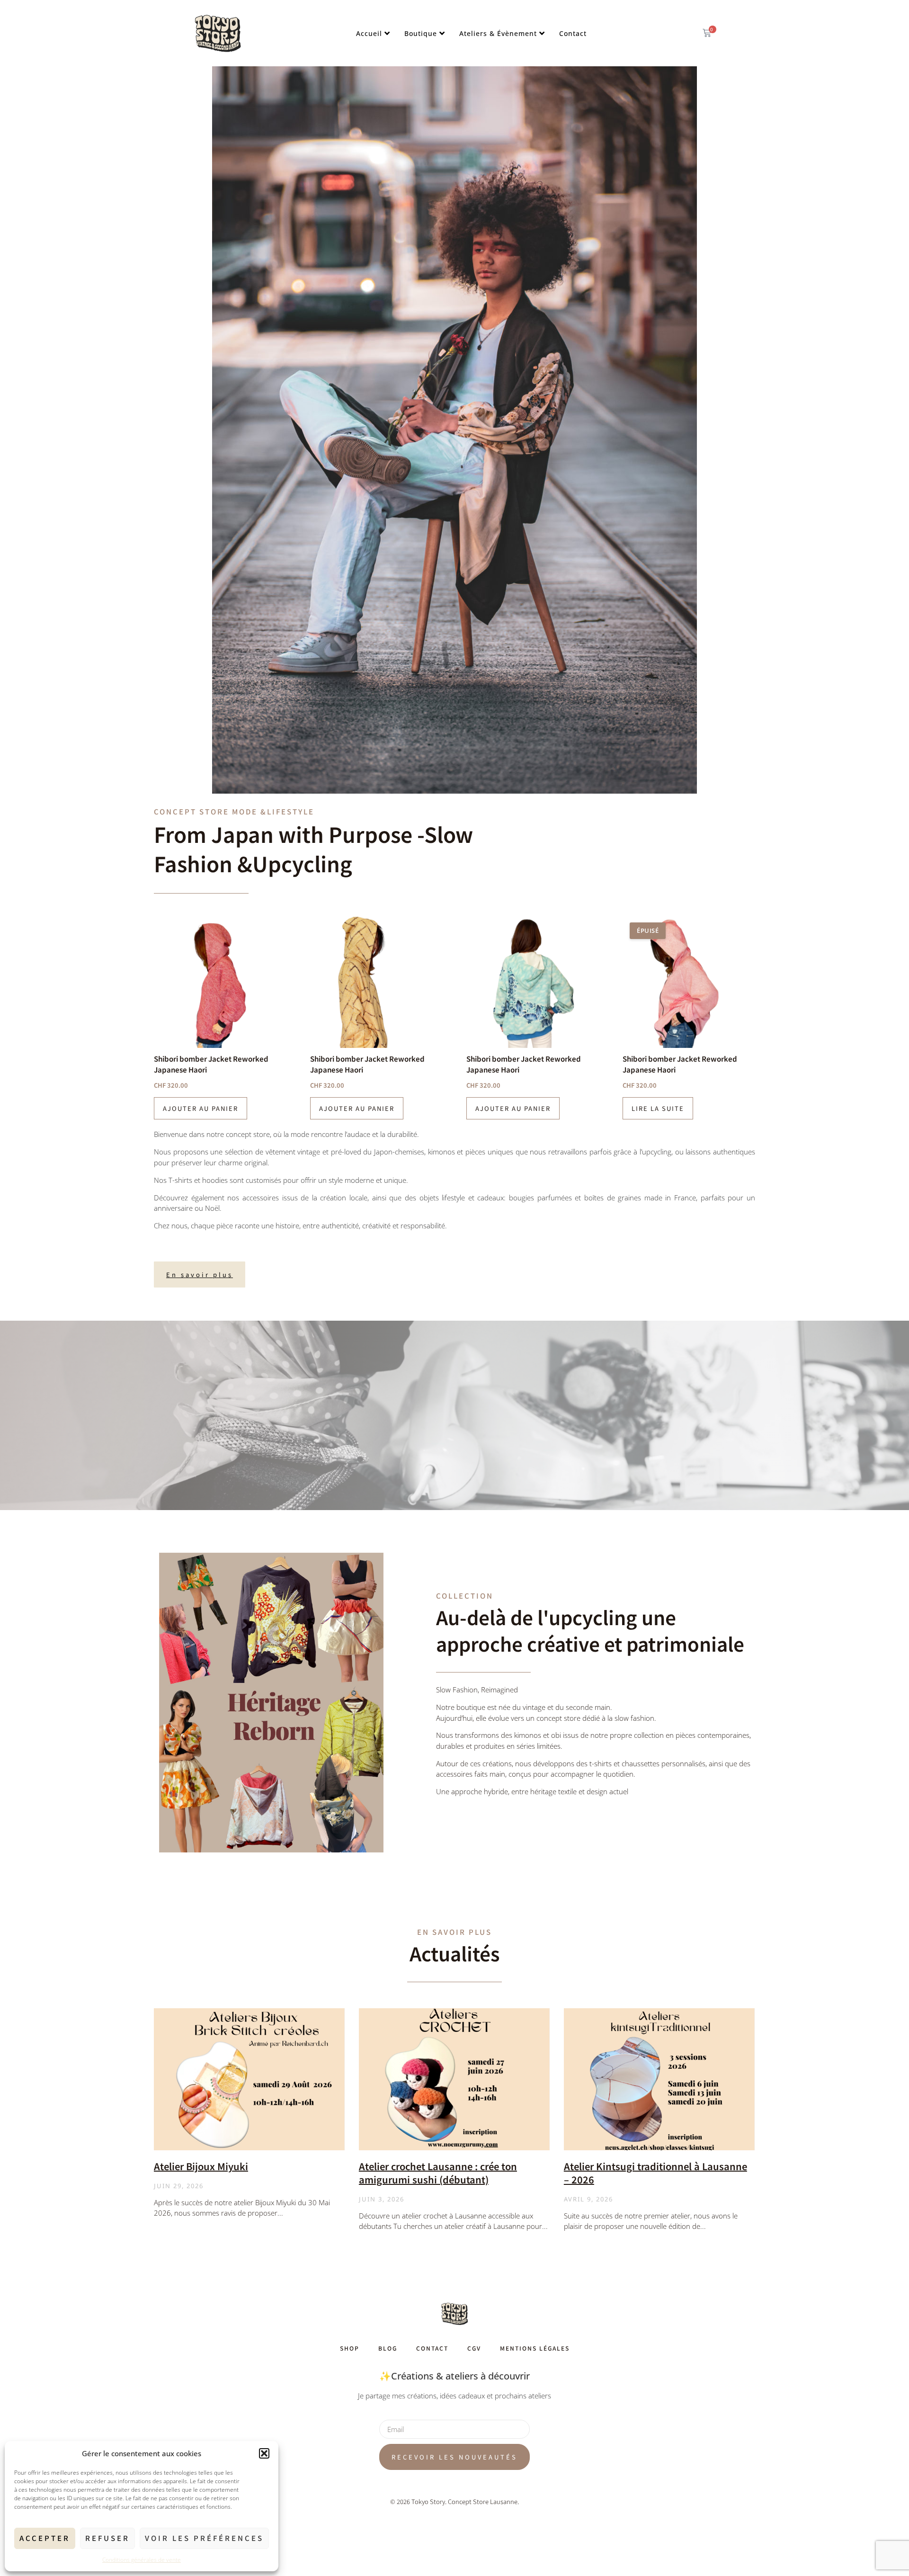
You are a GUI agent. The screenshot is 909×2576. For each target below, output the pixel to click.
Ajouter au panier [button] (201, 1108)
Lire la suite (658, 1108)
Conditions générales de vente (142, 2560)
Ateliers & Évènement (498, 33)
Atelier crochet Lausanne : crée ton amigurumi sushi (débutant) (438, 2173)
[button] (264, 2453)
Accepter (45, 2538)
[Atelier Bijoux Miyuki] (249, 2079)
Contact (573, 33)
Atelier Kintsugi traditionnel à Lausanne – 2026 (655, 2173)
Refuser (107, 2538)
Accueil (369, 33)
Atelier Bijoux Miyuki (201, 2166)
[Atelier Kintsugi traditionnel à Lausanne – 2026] (659, 2079)
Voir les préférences (204, 2538)
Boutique (421, 33)
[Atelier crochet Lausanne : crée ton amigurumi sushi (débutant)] (454, 2079)
